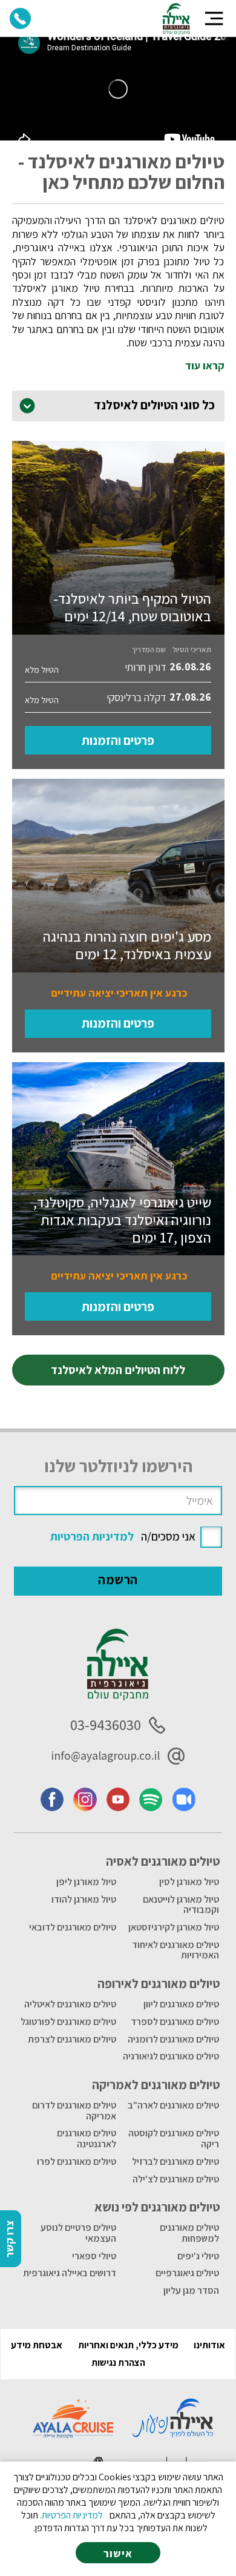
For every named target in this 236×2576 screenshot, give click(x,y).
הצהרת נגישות (118, 2363)
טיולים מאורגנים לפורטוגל (68, 2022)
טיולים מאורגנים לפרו (77, 2162)
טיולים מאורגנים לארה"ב (173, 2105)
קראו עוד (205, 366)
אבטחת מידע (37, 2345)
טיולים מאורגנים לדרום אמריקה (74, 2111)
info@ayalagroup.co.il (105, 1755)
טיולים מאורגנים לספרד (175, 2022)
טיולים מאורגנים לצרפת (72, 2039)
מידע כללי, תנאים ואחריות (128, 2345)
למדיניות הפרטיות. (71, 2515)
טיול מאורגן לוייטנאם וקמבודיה (181, 1905)
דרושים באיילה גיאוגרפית (70, 2273)
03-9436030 (106, 1725)
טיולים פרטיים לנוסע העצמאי (78, 2233)
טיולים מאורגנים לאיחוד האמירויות (175, 1950)
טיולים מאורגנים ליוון (181, 2004)
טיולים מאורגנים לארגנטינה (87, 2138)
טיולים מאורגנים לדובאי (73, 1927)
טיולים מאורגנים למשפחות (189, 2233)
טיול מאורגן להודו (84, 1899)
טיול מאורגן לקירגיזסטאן (174, 1927)
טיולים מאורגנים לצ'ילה (176, 2179)
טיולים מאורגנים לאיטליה (70, 2004)
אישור (118, 2553)
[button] (214, 18)
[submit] (118, 1581)
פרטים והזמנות (118, 740)
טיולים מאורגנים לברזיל (175, 2162)
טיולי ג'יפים (198, 2256)
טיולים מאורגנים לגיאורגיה (171, 2056)
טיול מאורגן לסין (189, 1882)
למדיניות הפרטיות (92, 1536)
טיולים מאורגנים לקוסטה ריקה (174, 2138)
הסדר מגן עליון (191, 2290)
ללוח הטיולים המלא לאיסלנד (118, 1370)
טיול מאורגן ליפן (86, 1882)
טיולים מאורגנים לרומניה (173, 2039)
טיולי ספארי (94, 2256)
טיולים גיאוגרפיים (187, 2273)
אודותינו (209, 2345)
